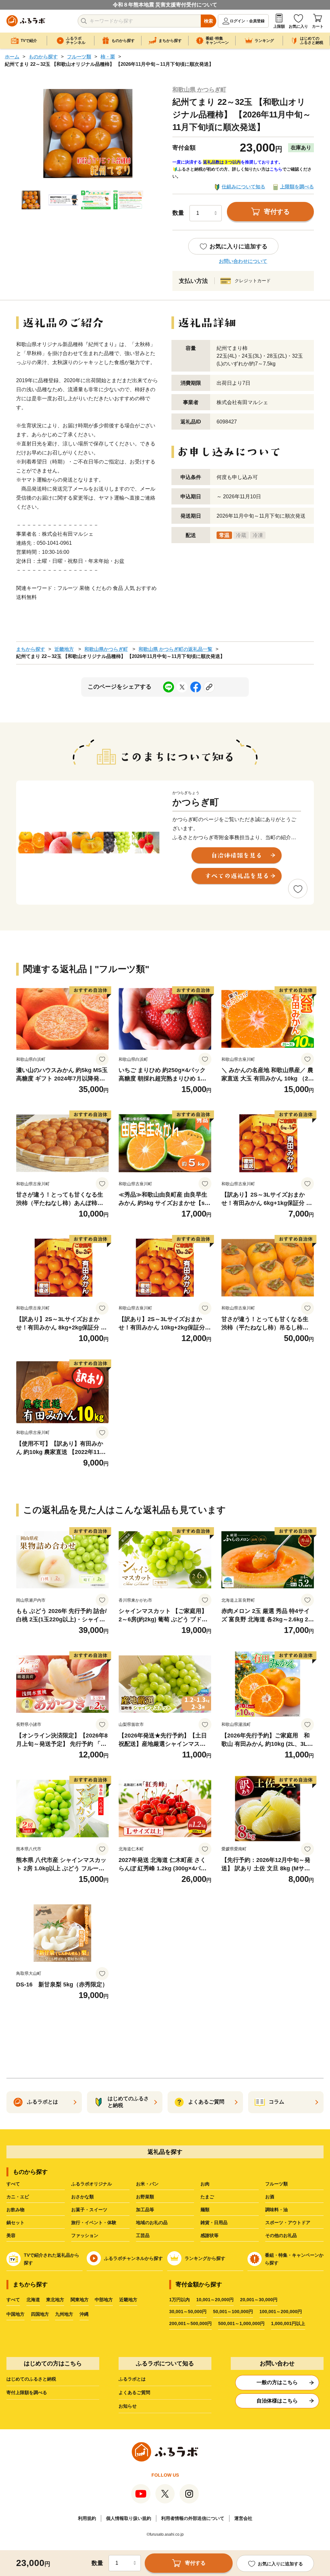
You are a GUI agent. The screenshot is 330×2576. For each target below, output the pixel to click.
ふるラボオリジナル (92, 2184)
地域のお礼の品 (152, 2223)
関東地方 (80, 2300)
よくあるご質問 (134, 2392)
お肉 (205, 2184)
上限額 (279, 26)
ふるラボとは (132, 2379)
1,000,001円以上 (288, 2323)
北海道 (33, 2300)
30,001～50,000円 (188, 2312)
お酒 (270, 2197)
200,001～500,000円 (190, 2323)
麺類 (205, 2210)
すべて (13, 2184)
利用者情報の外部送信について (193, 2518)
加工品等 (145, 2210)
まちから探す (31, 649)
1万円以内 (180, 2300)
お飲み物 (15, 2210)
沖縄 (84, 2314)
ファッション (85, 2235)
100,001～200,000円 (281, 2312)
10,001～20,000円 (215, 2300)
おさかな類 (82, 2197)
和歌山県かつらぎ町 (106, 649)
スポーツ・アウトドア (288, 2223)
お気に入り (298, 26)
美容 (11, 2235)
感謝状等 (209, 2235)
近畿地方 (64, 649)
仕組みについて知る (243, 187)
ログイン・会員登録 (247, 21)
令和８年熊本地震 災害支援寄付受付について (165, 5)
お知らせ (128, 2406)
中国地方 (15, 2314)
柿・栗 (108, 57)
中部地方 (104, 2300)
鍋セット (15, 2223)
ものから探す (43, 57)
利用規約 (87, 2518)
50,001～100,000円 (233, 2312)
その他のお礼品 (281, 2235)
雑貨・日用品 (214, 2223)
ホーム (12, 57)
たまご (207, 2197)
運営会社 (243, 2518)
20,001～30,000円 (259, 2300)
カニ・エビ (18, 2197)
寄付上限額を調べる (27, 2392)
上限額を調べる (297, 187)
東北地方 (55, 2300)
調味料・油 (277, 2210)
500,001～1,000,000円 (241, 2323)
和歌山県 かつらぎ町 (199, 90)
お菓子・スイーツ (89, 2210)
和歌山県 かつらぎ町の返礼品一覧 (175, 649)
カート (318, 26)
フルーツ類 (79, 57)
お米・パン (147, 2184)
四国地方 (40, 2314)
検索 (209, 21)
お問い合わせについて (243, 261)
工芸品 (143, 2235)
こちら (276, 169)
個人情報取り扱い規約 (129, 2518)
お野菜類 (145, 2197)
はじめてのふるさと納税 (31, 2379)
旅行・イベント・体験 (94, 2223)
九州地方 (64, 2314)
